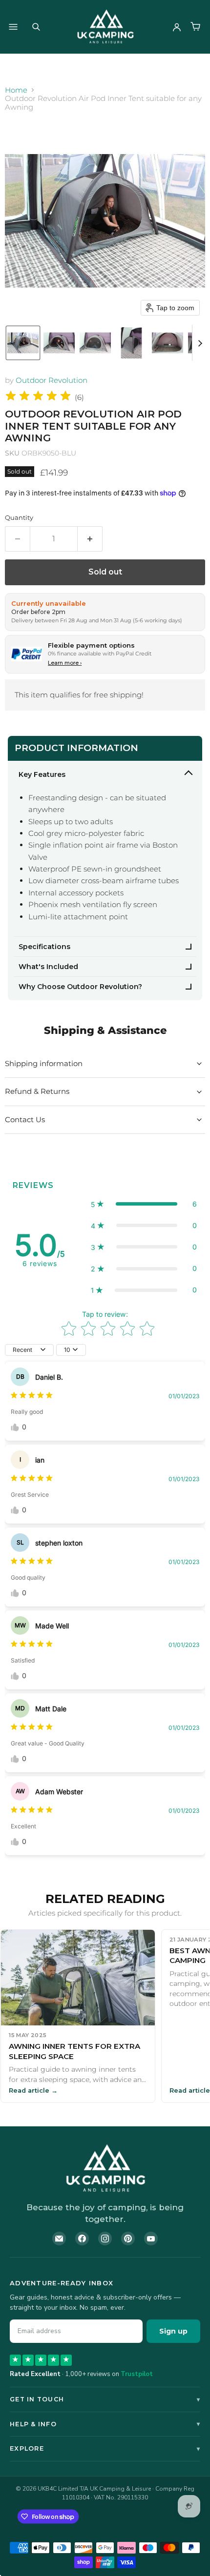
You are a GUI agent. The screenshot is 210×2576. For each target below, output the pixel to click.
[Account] (177, 27)
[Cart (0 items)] (195, 27)
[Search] (36, 27)
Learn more (65, 663)
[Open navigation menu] (13, 27)
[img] (38, 397)
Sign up (173, 2331)
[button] (23, 343)
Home (16, 90)
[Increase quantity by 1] (90, 539)
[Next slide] (200, 343)
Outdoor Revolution (52, 380)
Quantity (19, 518)
